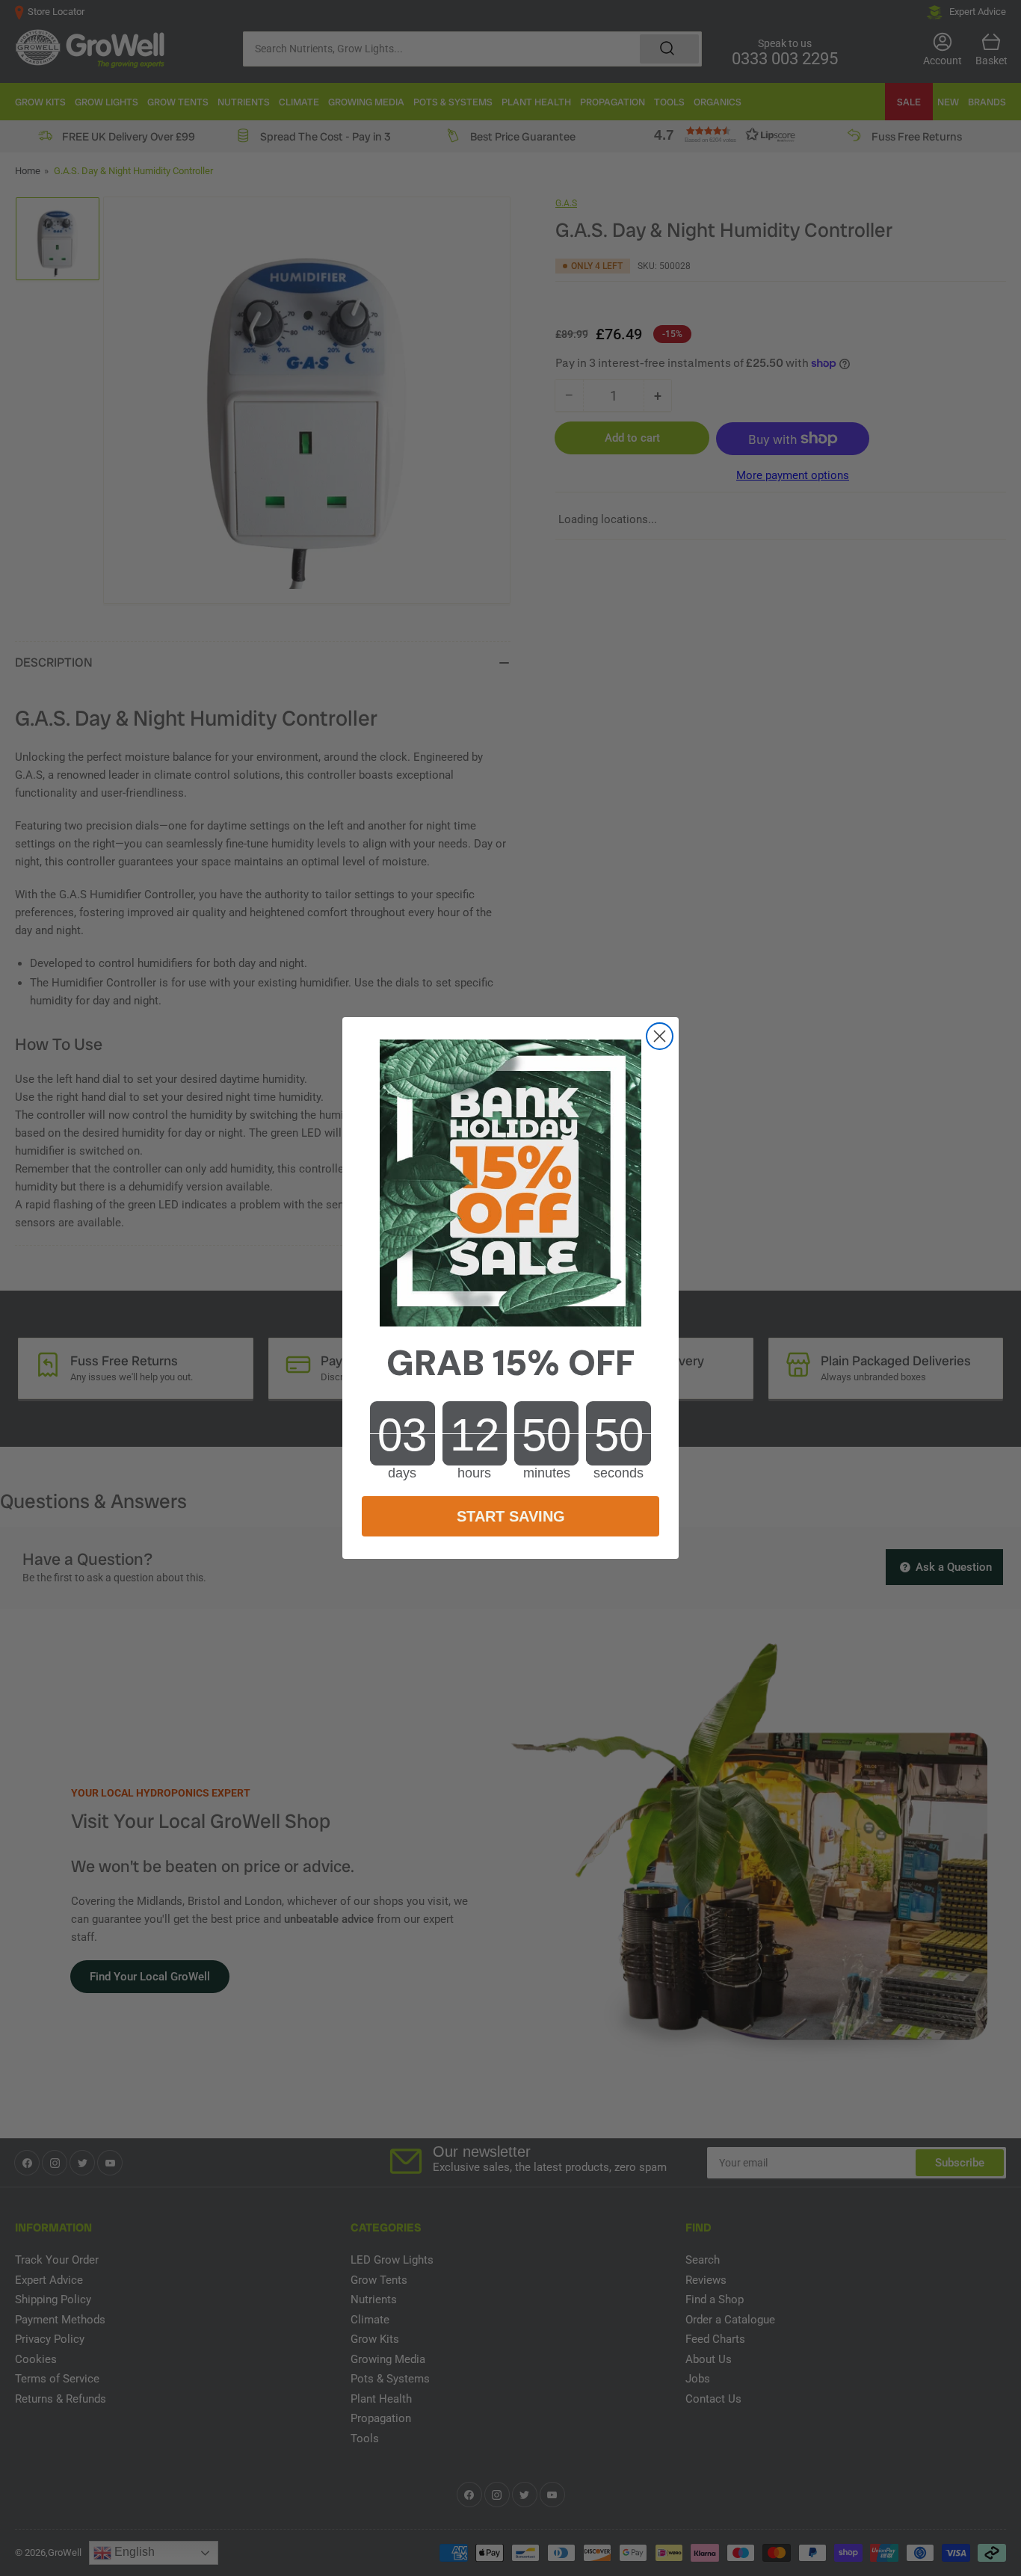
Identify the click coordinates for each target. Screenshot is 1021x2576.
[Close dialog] (660, 1036)
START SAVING (511, 1516)
